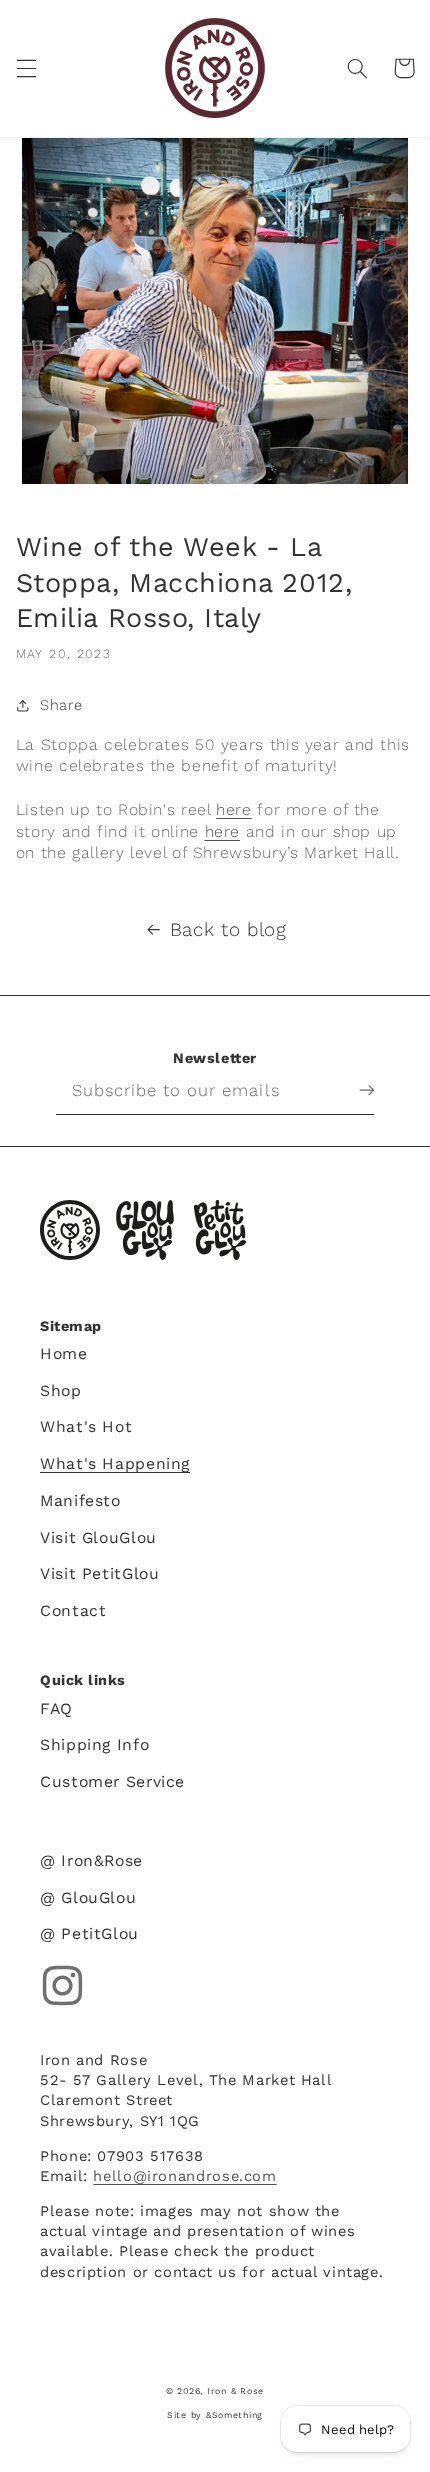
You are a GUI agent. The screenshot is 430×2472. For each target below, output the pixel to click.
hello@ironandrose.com (184, 2176)
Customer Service (112, 1781)
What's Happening (115, 1463)
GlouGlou (145, 1230)
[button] (26, 68)
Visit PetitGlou (99, 1573)
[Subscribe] (351, 1090)
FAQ (56, 1708)
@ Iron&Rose (91, 1860)
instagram (62, 1985)
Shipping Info (94, 1744)
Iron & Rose (70, 1230)
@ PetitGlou (89, 1933)
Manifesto (80, 1500)
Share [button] (61, 705)
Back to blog (228, 929)
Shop (61, 1390)
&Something (234, 2415)
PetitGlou (220, 1230)
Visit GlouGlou (98, 1537)
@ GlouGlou (88, 1897)
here (234, 809)
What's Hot (86, 1426)
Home (64, 1353)
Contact (73, 1610)
